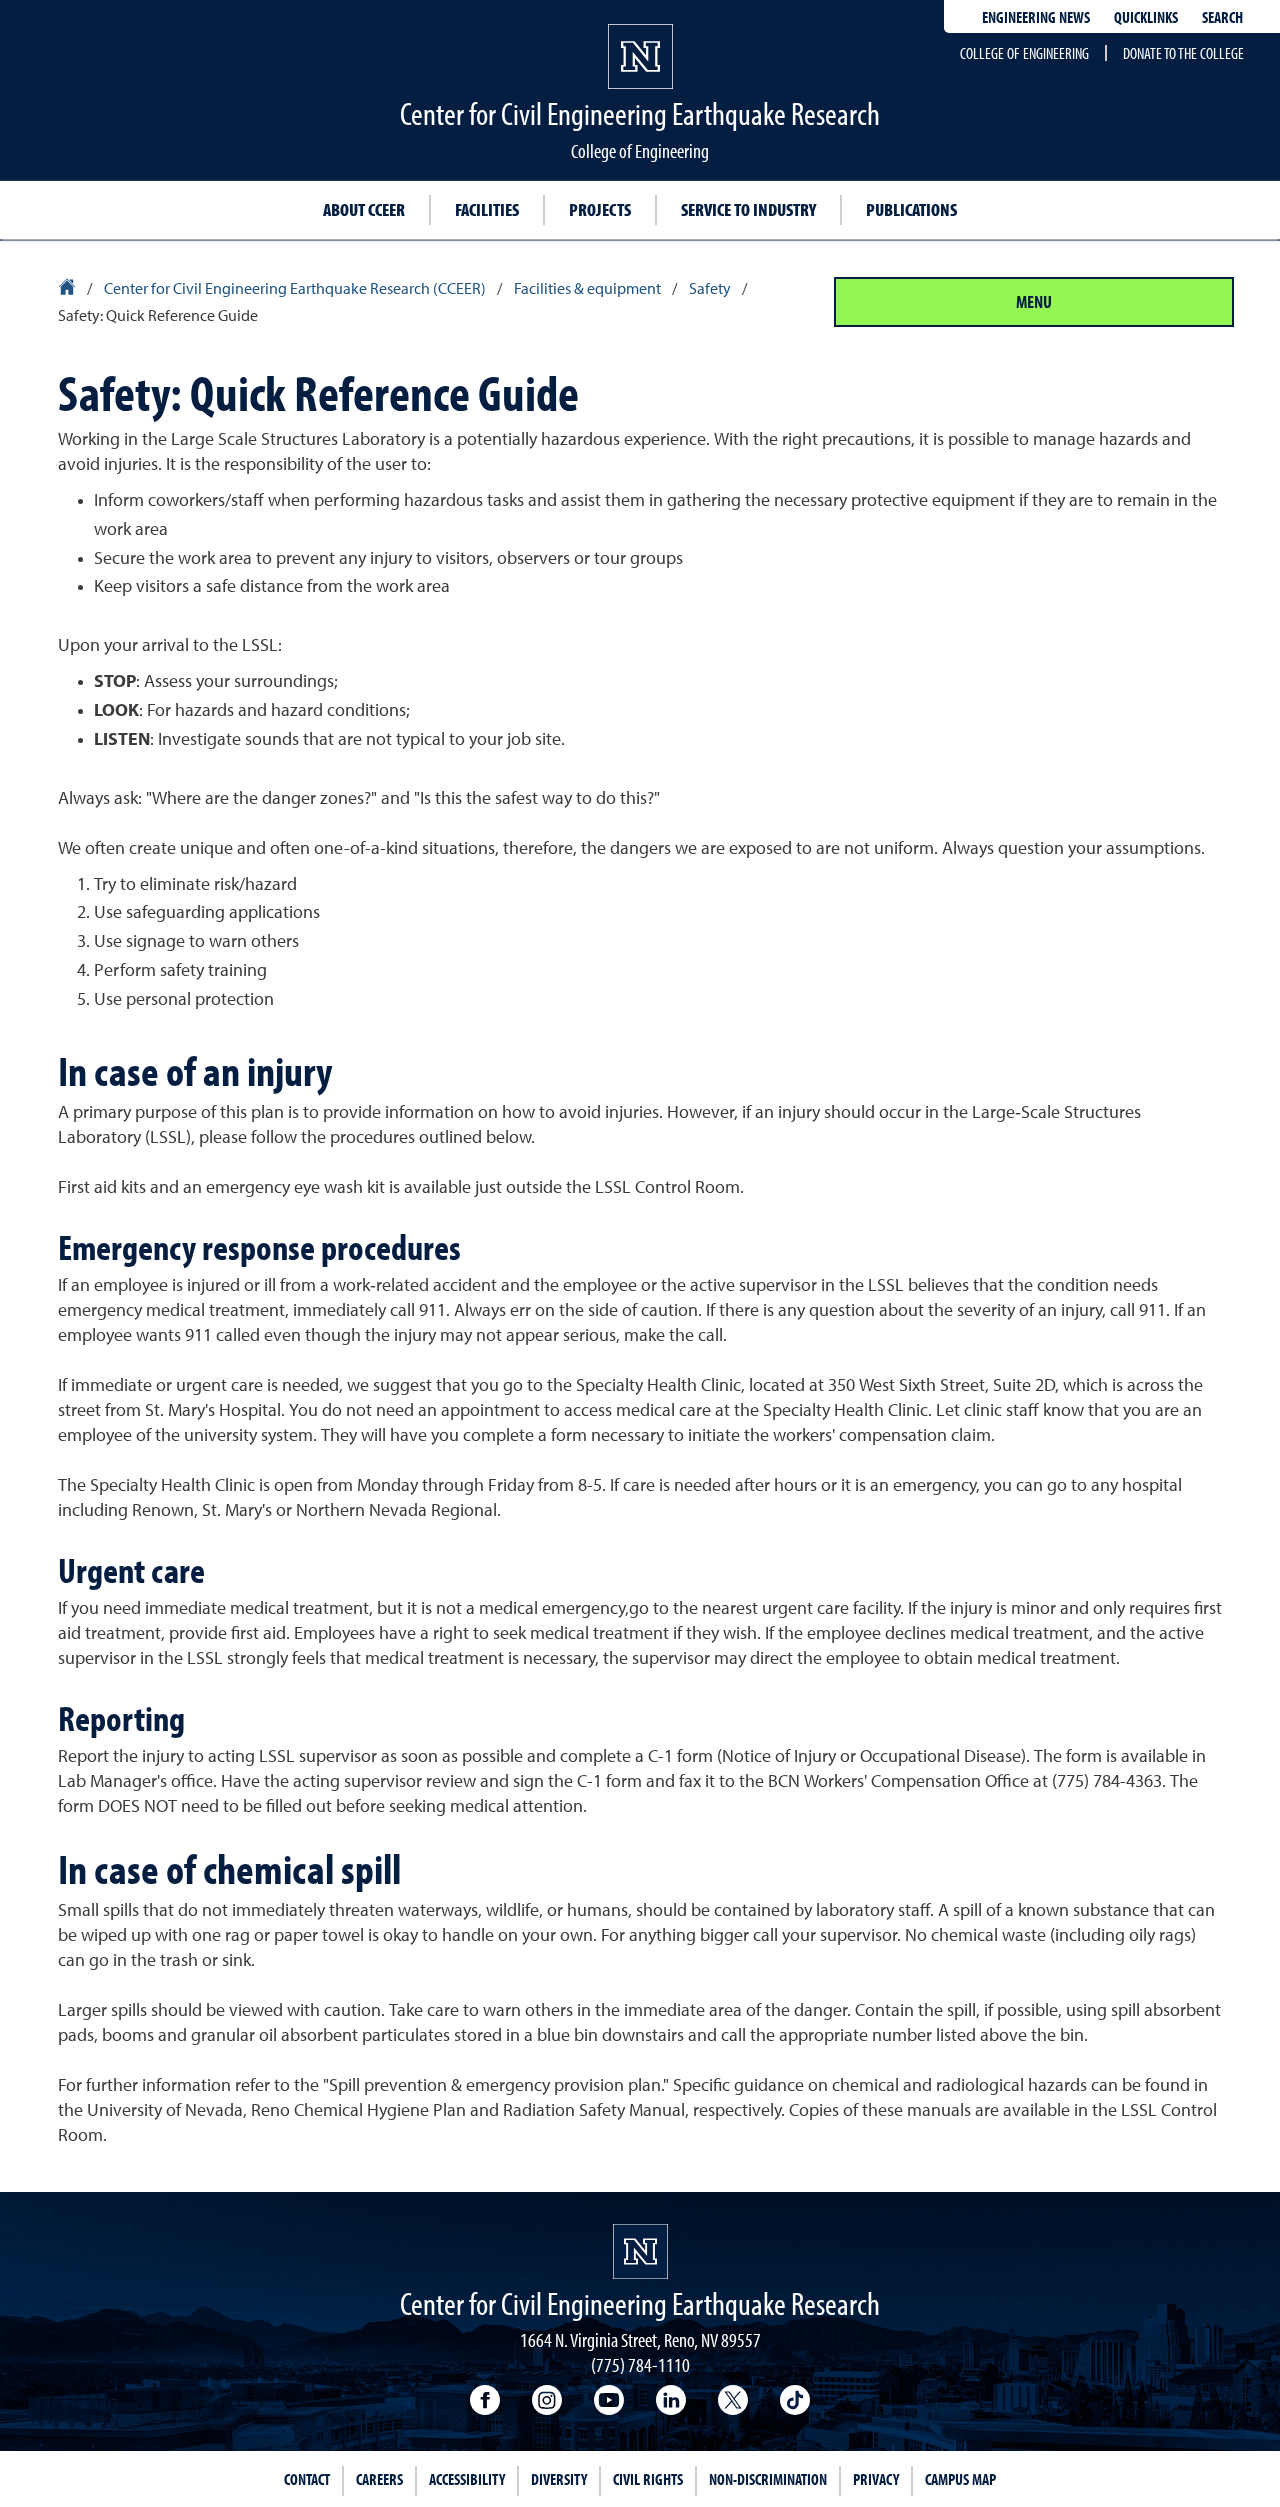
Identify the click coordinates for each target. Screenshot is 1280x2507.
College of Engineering (1024, 53)
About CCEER (364, 209)
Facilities (487, 209)
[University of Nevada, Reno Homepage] (640, 2251)
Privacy (876, 2479)
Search (1222, 17)
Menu (1034, 301)
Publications (911, 209)
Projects (600, 209)
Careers (379, 2479)
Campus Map (960, 2479)
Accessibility (467, 2479)
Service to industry (748, 209)
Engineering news (1036, 17)
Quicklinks (1146, 17)
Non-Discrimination (768, 2479)
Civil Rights (648, 2479)
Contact (307, 2479)
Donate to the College (1183, 53)
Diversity (559, 2479)
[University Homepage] (68, 290)
